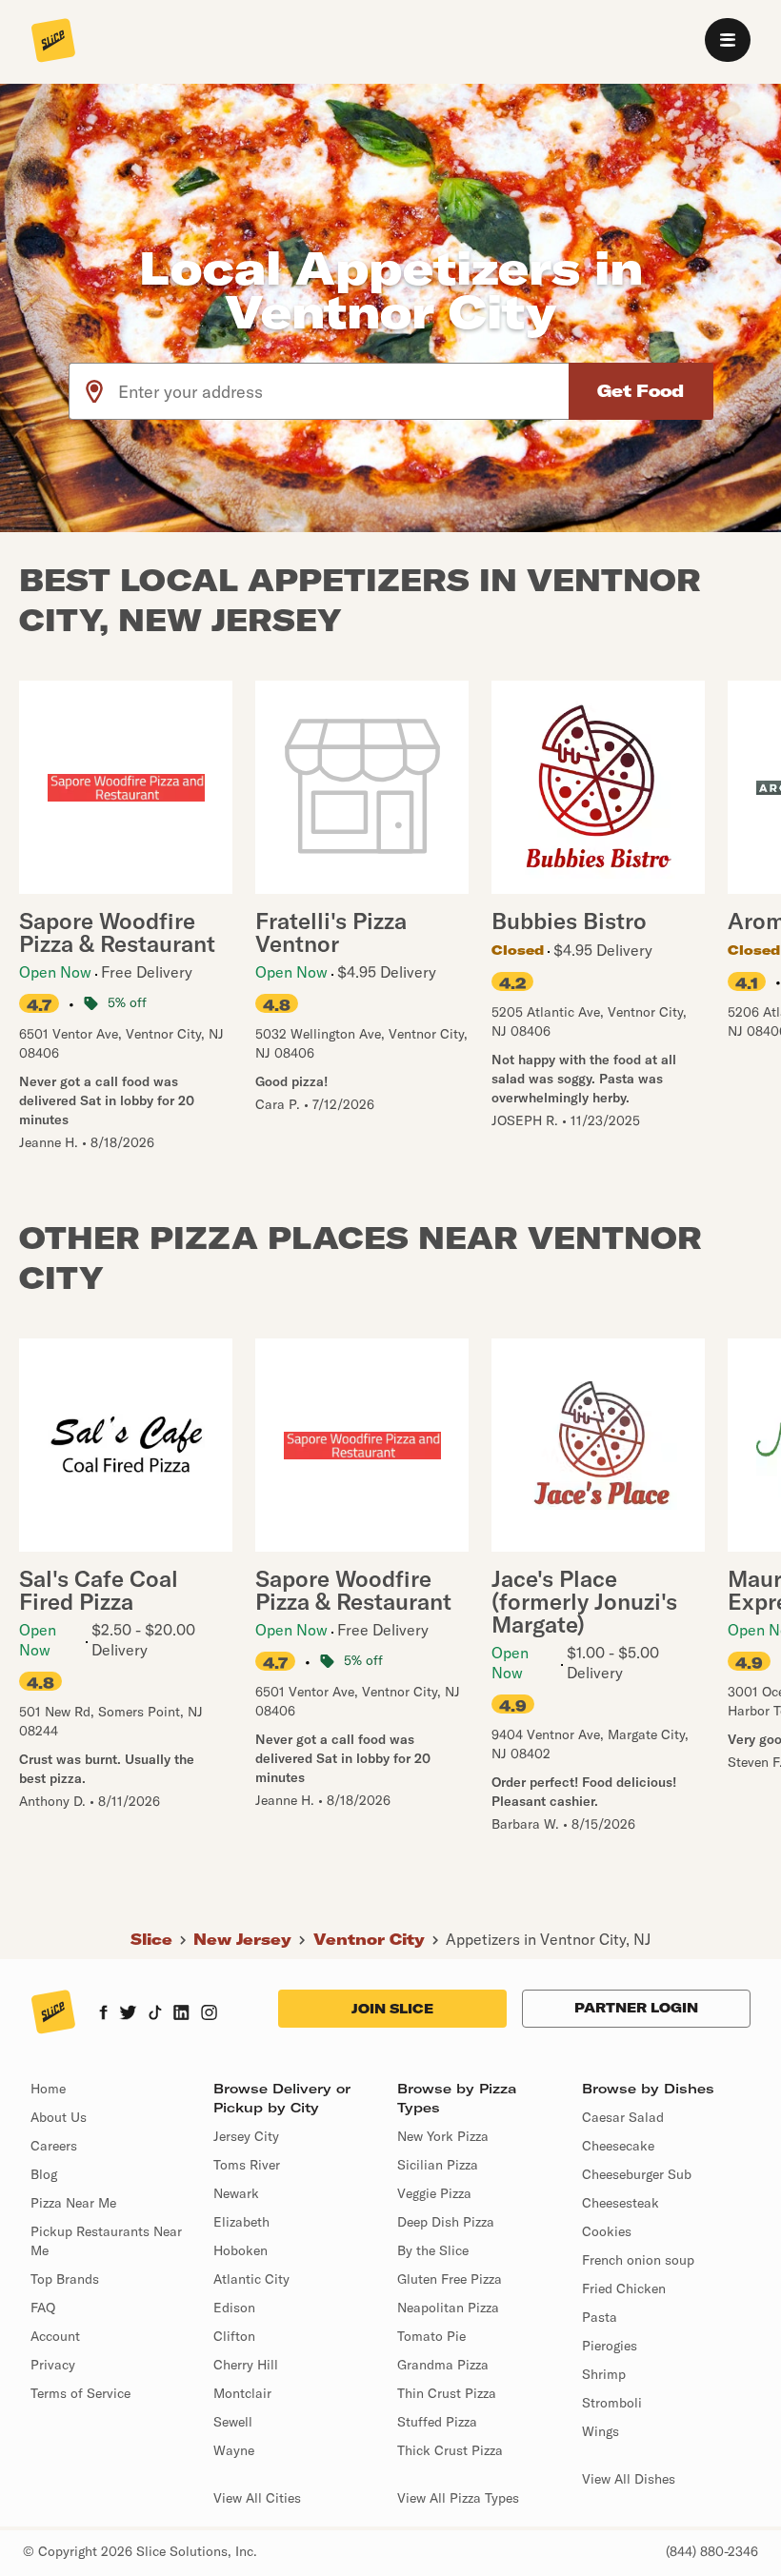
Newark (236, 2193)
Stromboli (612, 2403)
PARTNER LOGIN (636, 2008)
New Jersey (242, 1939)
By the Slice (433, 2250)
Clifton (234, 2336)
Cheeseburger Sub (637, 2174)
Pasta (600, 2317)
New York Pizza (443, 2136)
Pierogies (610, 2346)
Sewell (233, 2422)
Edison (234, 2308)
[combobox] (344, 391)
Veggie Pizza (434, 2193)
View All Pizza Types (458, 2498)
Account (55, 2336)
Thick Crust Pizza (450, 2450)
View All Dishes (629, 2479)
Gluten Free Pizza (450, 2279)
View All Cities (257, 2498)
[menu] (728, 40)
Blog (44, 2174)
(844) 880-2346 (712, 2551)
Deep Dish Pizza (446, 2222)
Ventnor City (369, 1939)
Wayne (234, 2450)
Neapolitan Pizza (448, 2308)
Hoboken (240, 2250)
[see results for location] (94, 391)
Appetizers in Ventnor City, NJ (548, 1939)
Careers (54, 2146)
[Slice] (53, 42)
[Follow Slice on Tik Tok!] (155, 2014)
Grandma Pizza (443, 2365)
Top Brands (65, 2279)
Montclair (242, 2393)
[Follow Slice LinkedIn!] (181, 2014)
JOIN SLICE (392, 2009)
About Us (59, 2117)
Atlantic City (251, 2279)
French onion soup (638, 2260)
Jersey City (246, 2136)
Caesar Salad (623, 2117)
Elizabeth (241, 2222)
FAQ (43, 2308)
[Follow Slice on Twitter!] (128, 2014)
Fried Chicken (624, 2289)
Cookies (607, 2231)
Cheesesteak (621, 2203)
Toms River (247, 2165)
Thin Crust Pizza (447, 2393)
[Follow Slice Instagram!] (210, 2014)
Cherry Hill (246, 2365)
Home (48, 2089)
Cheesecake (618, 2146)
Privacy (53, 2365)
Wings (601, 2431)
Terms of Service (80, 2393)
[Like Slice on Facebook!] (103, 2014)
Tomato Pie (431, 2336)
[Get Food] (641, 391)
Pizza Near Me (73, 2203)
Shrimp (604, 2374)
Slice (151, 1939)
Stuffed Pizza (437, 2422)
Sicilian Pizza (438, 2165)
